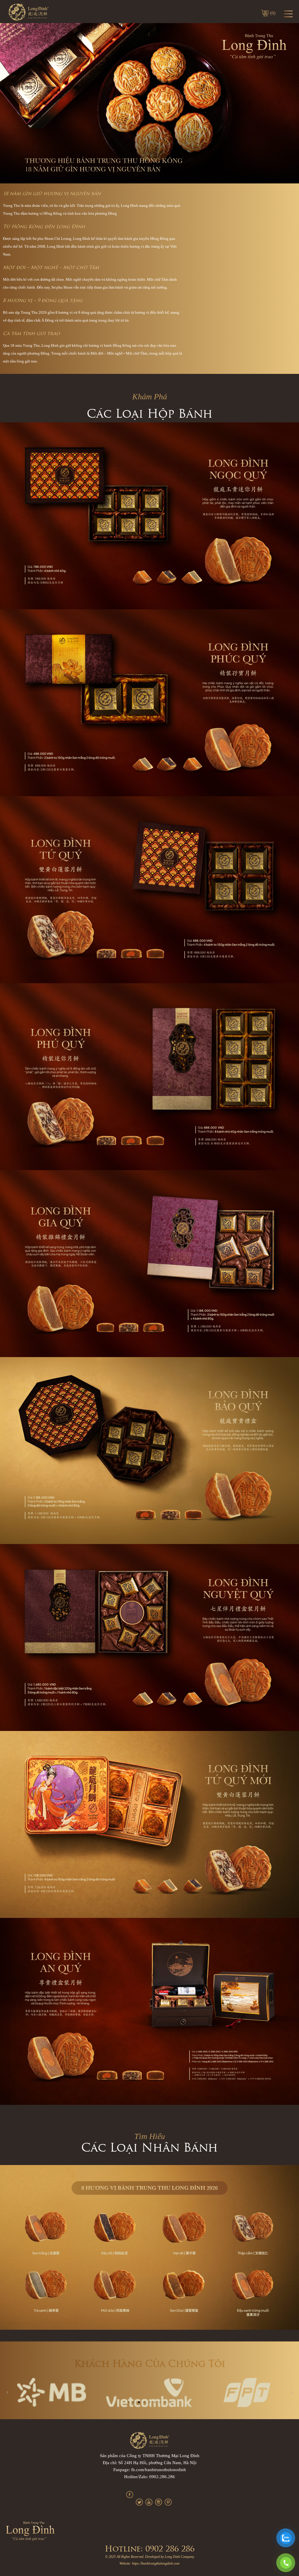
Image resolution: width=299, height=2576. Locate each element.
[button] (128, 2402)
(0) (273, 13)
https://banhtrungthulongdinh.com (156, 2563)
